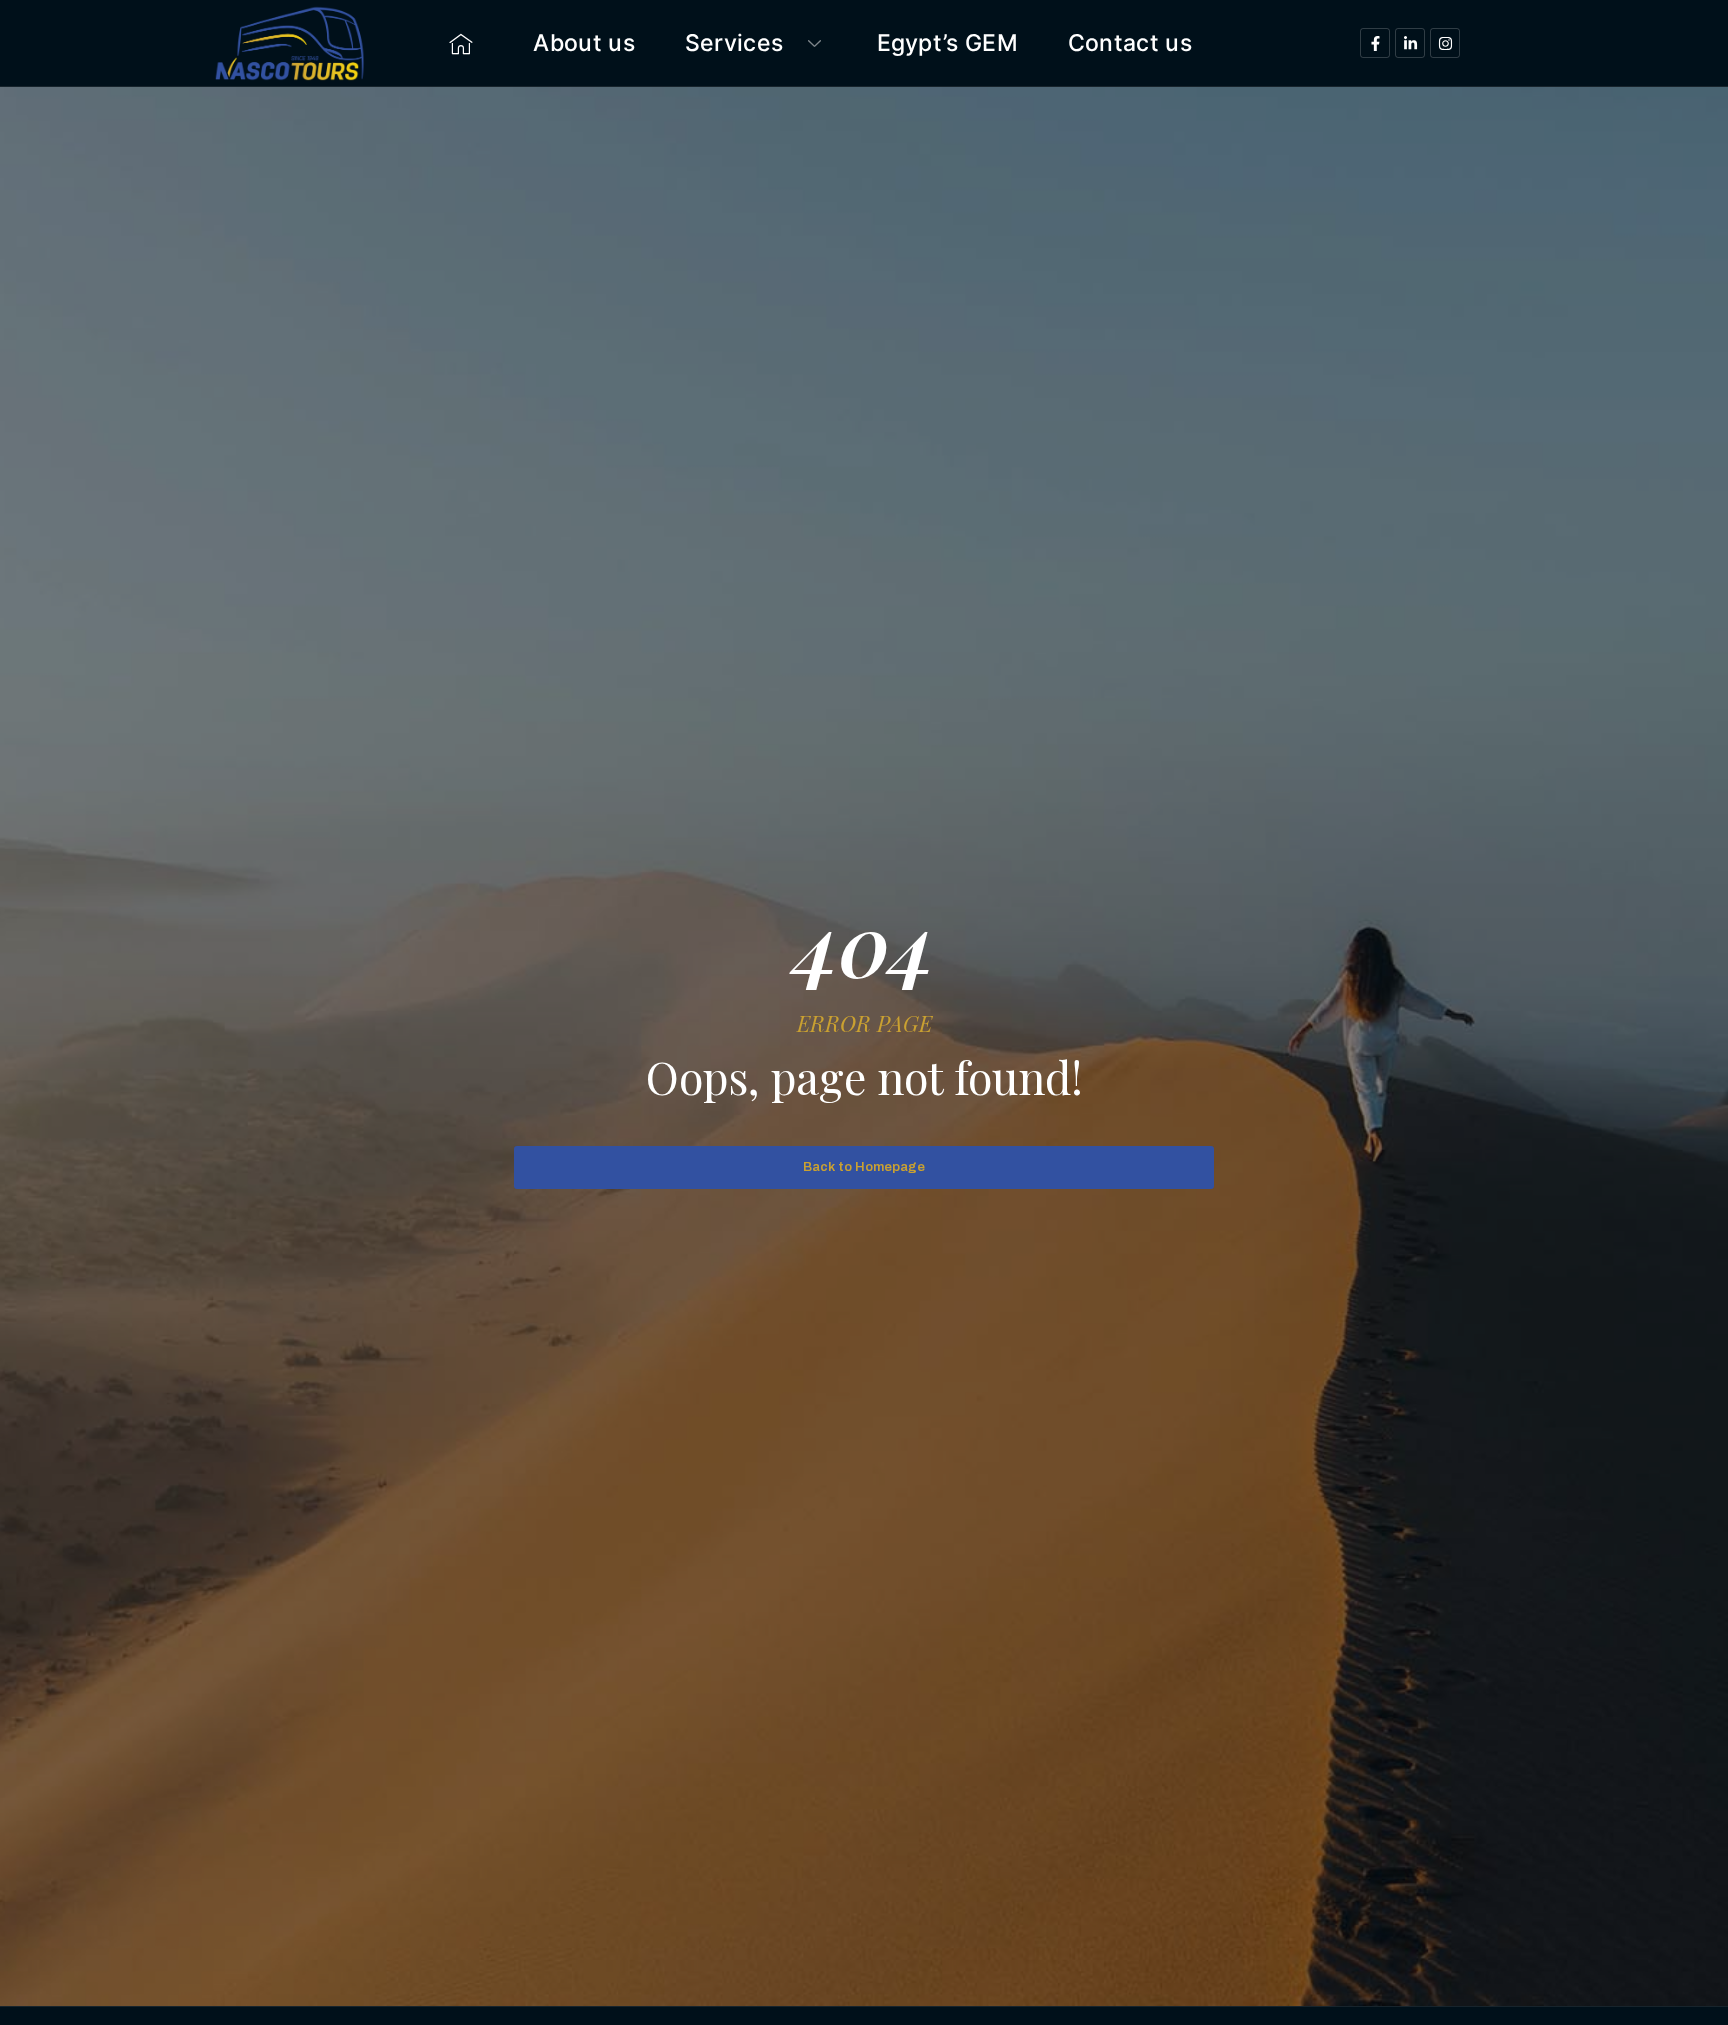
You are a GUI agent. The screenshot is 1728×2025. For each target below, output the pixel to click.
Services (734, 43)
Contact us (1130, 43)
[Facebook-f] (1375, 43)
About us (583, 43)
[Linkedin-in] (1410, 43)
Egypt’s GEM (947, 43)
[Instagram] (1445, 43)
